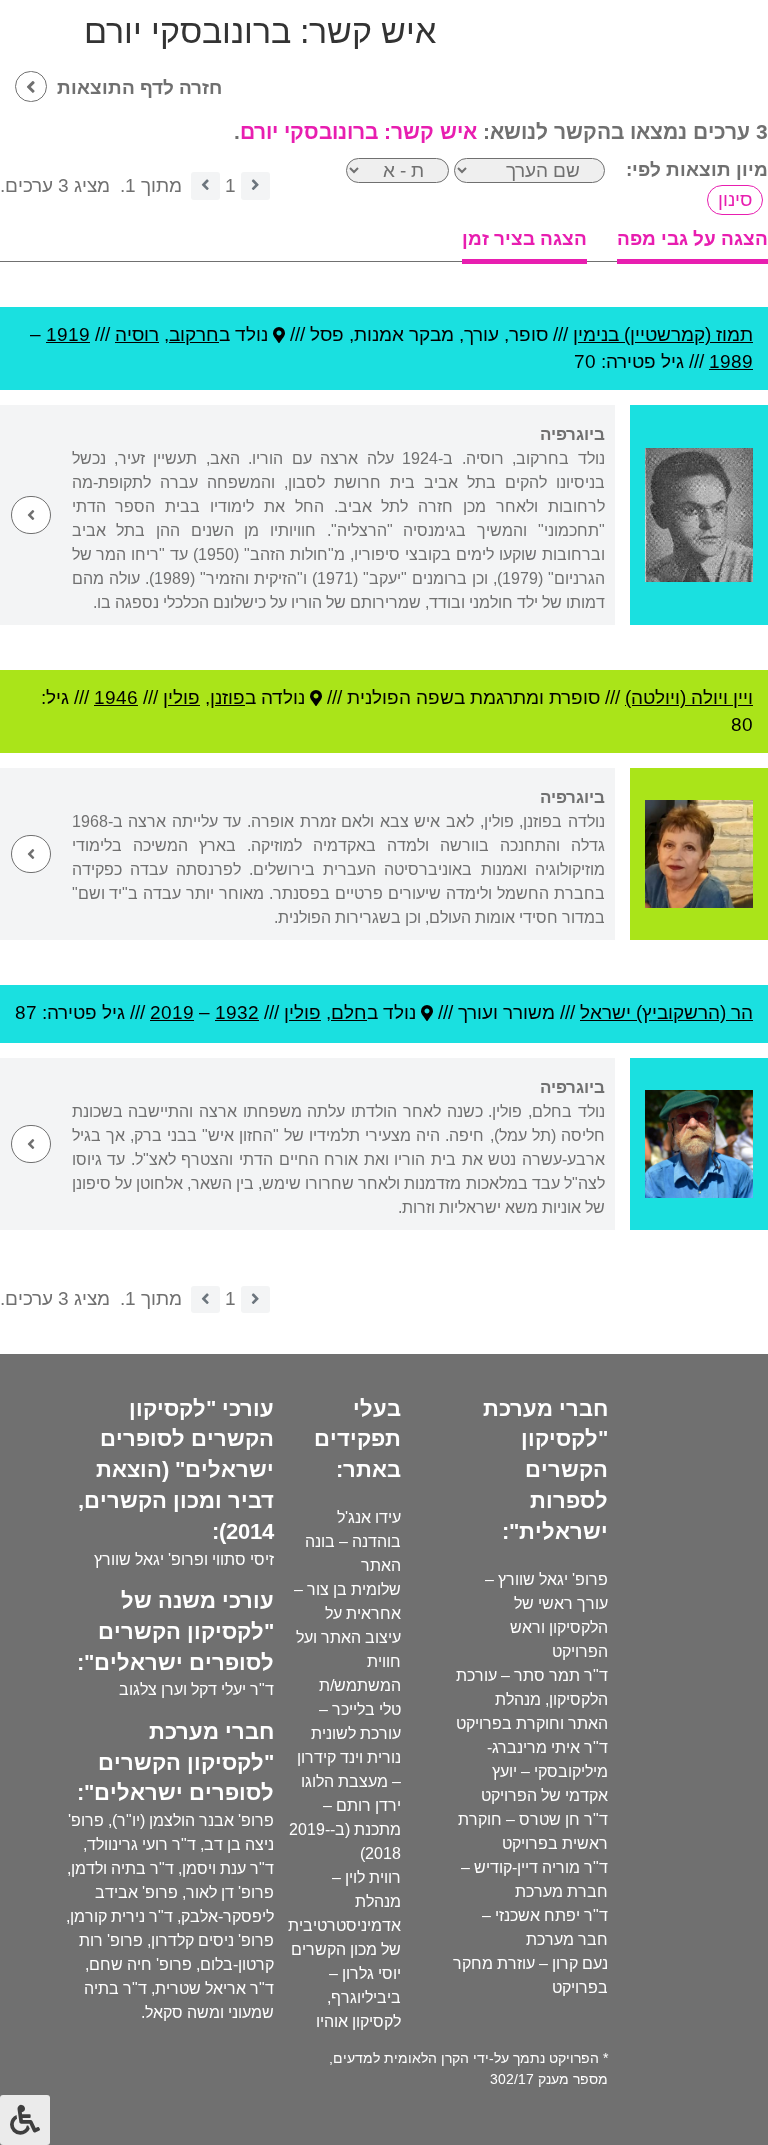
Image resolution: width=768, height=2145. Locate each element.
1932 (237, 1012)
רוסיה (137, 334)
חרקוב (194, 334)
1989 (731, 361)
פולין (181, 697)
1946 (116, 697)
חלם (349, 1012)
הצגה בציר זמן (524, 238)
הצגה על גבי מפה (692, 238)
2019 (172, 1012)
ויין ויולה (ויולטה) (689, 697)
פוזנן (227, 697)
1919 (68, 334)
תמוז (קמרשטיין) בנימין (663, 334)
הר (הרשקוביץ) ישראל (666, 1012)
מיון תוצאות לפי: (697, 169)
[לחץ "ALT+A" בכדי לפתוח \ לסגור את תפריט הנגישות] (25, 2120)
